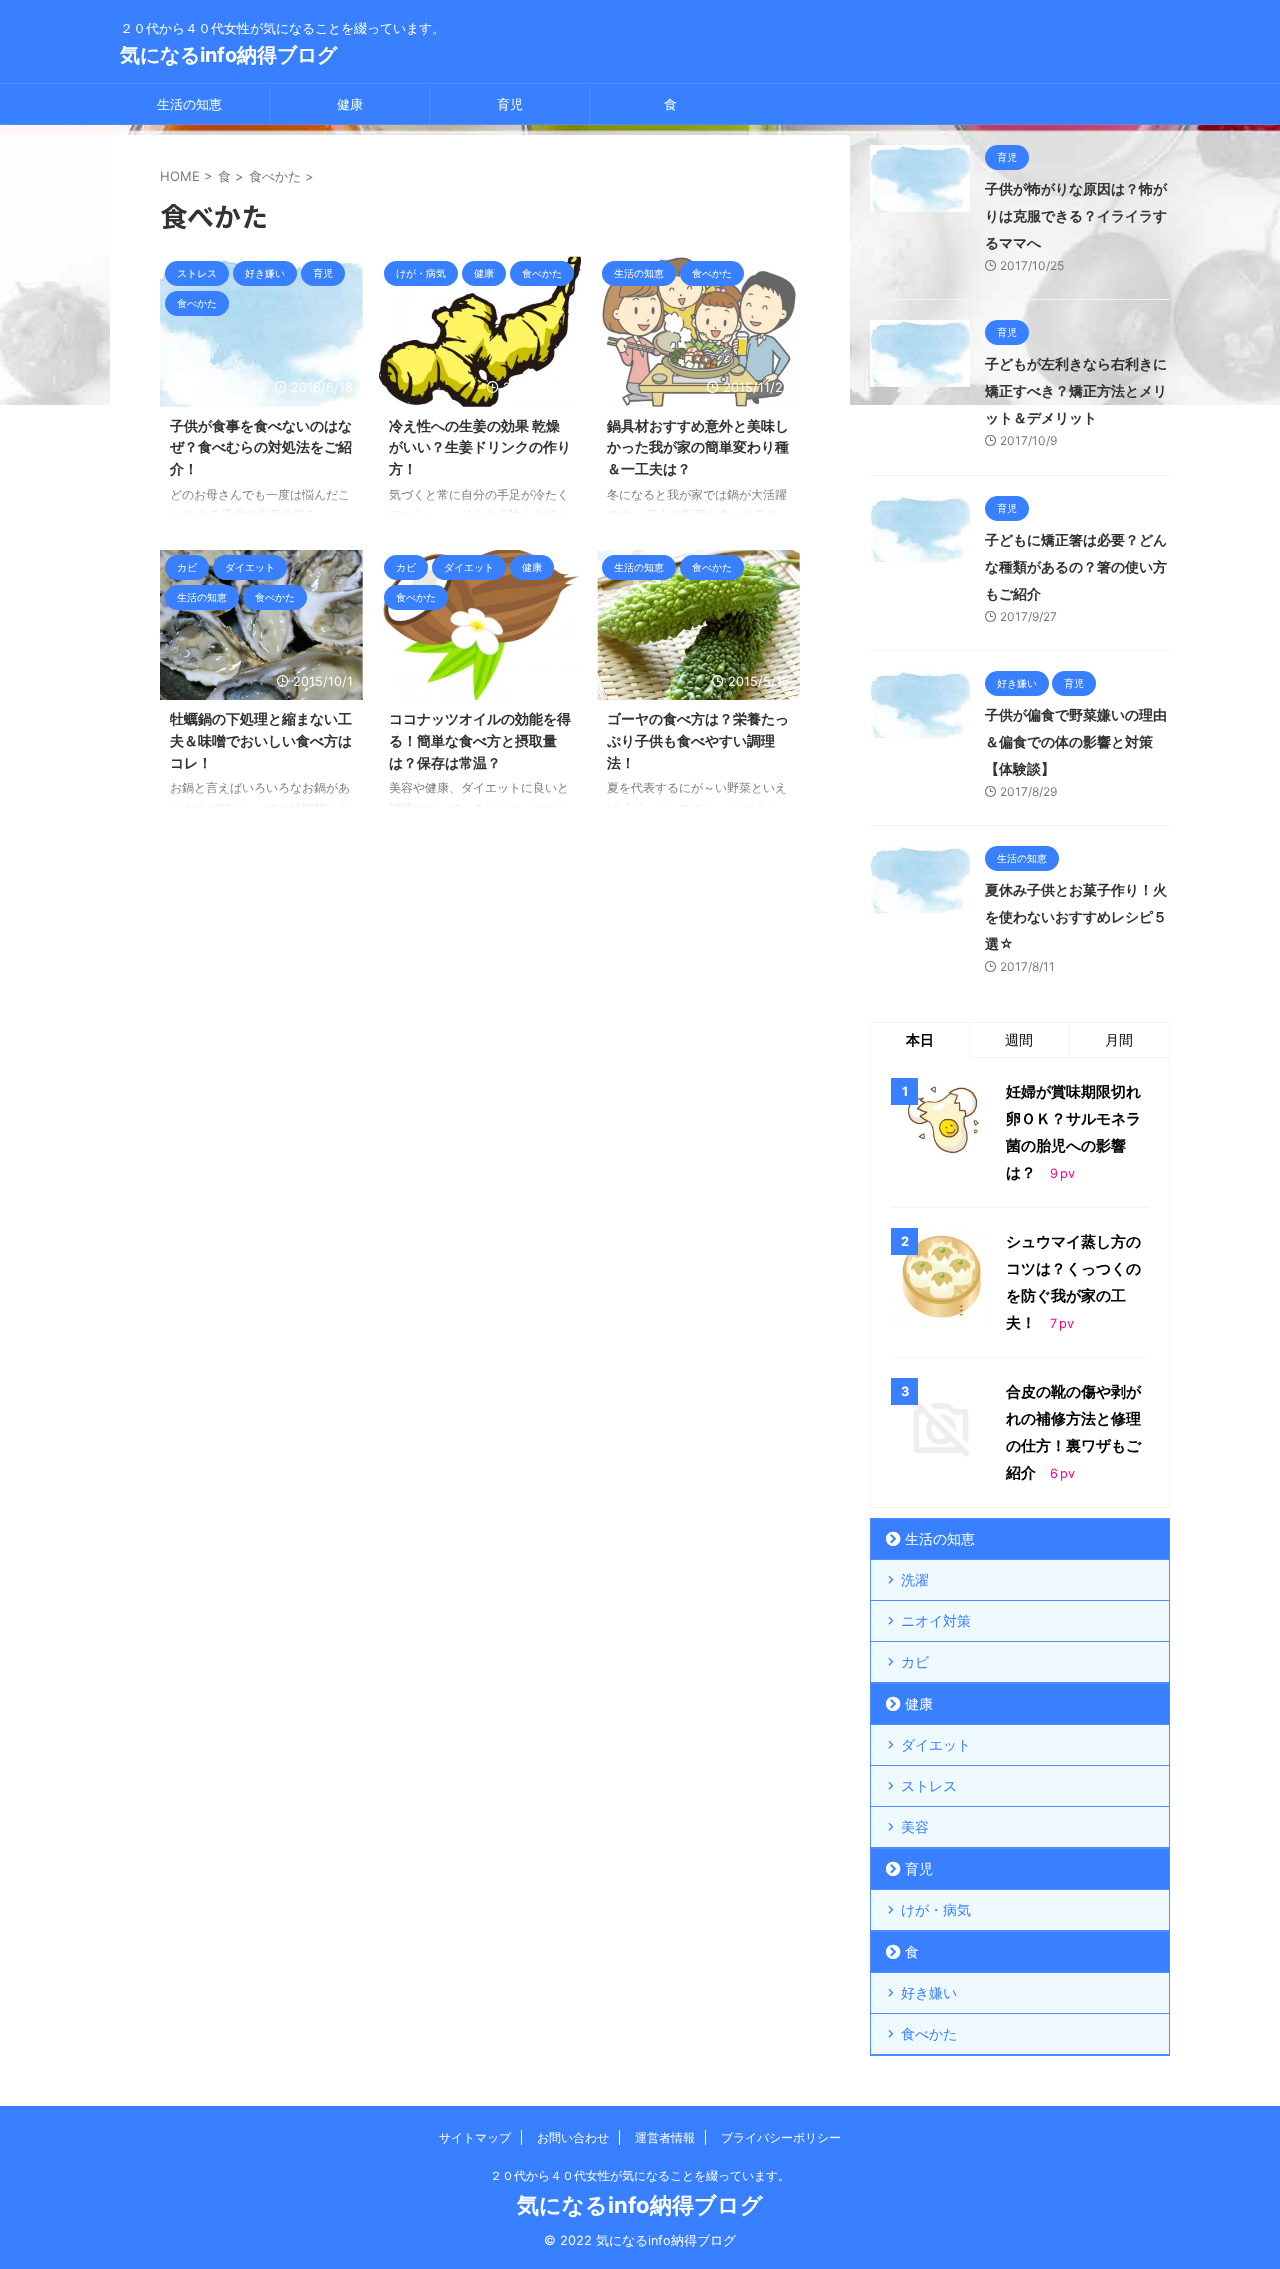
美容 (915, 1826)
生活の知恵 (189, 104)
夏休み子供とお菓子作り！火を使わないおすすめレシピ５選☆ (1076, 916)
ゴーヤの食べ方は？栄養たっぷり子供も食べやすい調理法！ (698, 740)
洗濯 (915, 1579)
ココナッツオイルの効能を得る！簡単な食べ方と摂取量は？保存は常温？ (480, 740)
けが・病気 (936, 1909)
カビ (915, 1661)
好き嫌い (929, 1992)
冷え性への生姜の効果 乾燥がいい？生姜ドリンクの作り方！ (480, 447)
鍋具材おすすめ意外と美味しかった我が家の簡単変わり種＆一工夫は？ (698, 447)
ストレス (929, 1785)
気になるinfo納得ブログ (228, 55)
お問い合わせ (573, 2137)
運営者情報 (665, 2137)
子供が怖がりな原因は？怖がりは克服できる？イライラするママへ (1076, 215)
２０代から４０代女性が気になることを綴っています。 (640, 2175)
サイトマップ (475, 2137)
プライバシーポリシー (781, 2137)
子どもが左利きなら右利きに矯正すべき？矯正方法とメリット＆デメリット (1076, 390)
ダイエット (936, 1744)
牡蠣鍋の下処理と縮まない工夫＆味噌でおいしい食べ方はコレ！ (261, 740)
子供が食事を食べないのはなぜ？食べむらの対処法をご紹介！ (261, 447)
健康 (350, 104)
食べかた (929, 2033)
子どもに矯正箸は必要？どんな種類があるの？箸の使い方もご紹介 (1076, 566)
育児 (510, 104)
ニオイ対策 (936, 1620)
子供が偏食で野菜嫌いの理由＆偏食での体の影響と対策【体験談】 (1076, 741)
